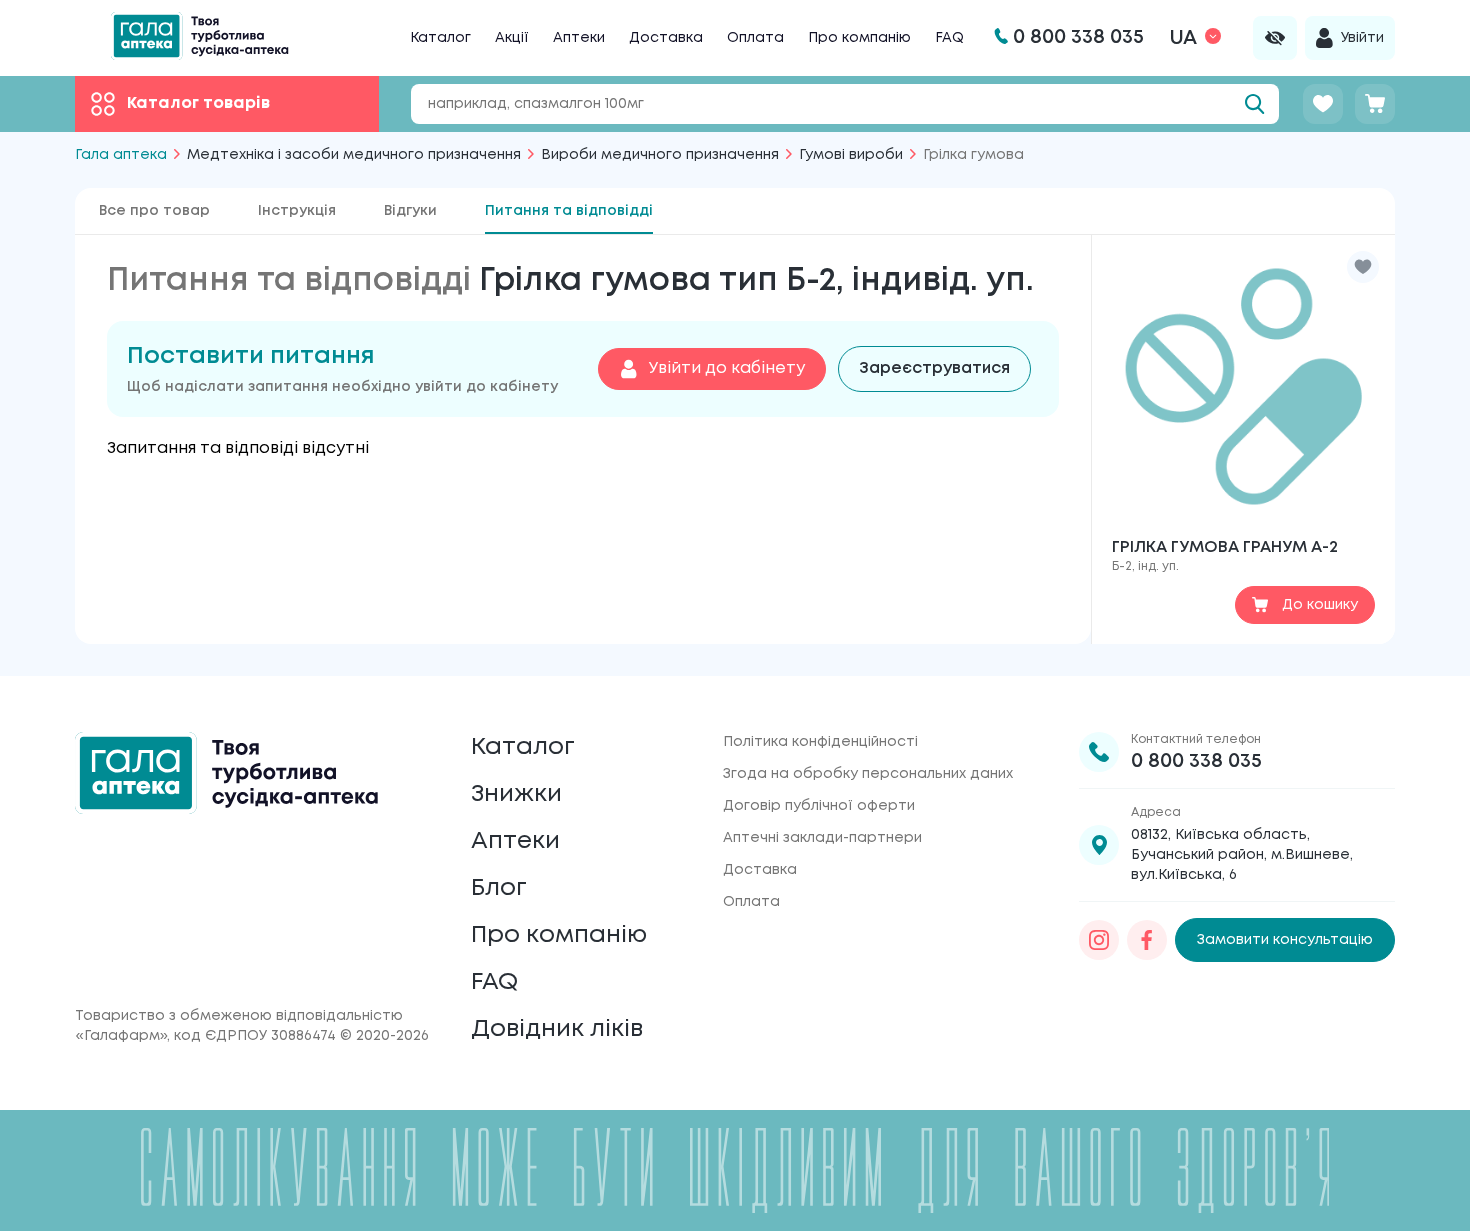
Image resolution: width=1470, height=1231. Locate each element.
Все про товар (154, 211)
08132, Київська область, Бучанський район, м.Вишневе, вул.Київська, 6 (1242, 855)
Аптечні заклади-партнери (822, 838)
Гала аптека (121, 155)
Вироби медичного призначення (660, 155)
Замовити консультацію (1285, 940)
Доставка (666, 38)
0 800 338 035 (1196, 761)
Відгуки (410, 211)
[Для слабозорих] (1275, 38)
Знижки (516, 794)
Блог (499, 888)
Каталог (440, 38)
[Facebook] (1147, 940)
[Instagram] (1099, 940)
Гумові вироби (851, 155)
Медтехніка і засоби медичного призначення (354, 155)
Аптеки (579, 38)
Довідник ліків (557, 1029)
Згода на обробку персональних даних (868, 774)
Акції (512, 38)
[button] (1363, 267)
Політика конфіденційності (820, 742)
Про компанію (859, 38)
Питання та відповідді (569, 211)
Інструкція (297, 211)
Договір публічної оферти (819, 806)
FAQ (949, 38)
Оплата (755, 38)
